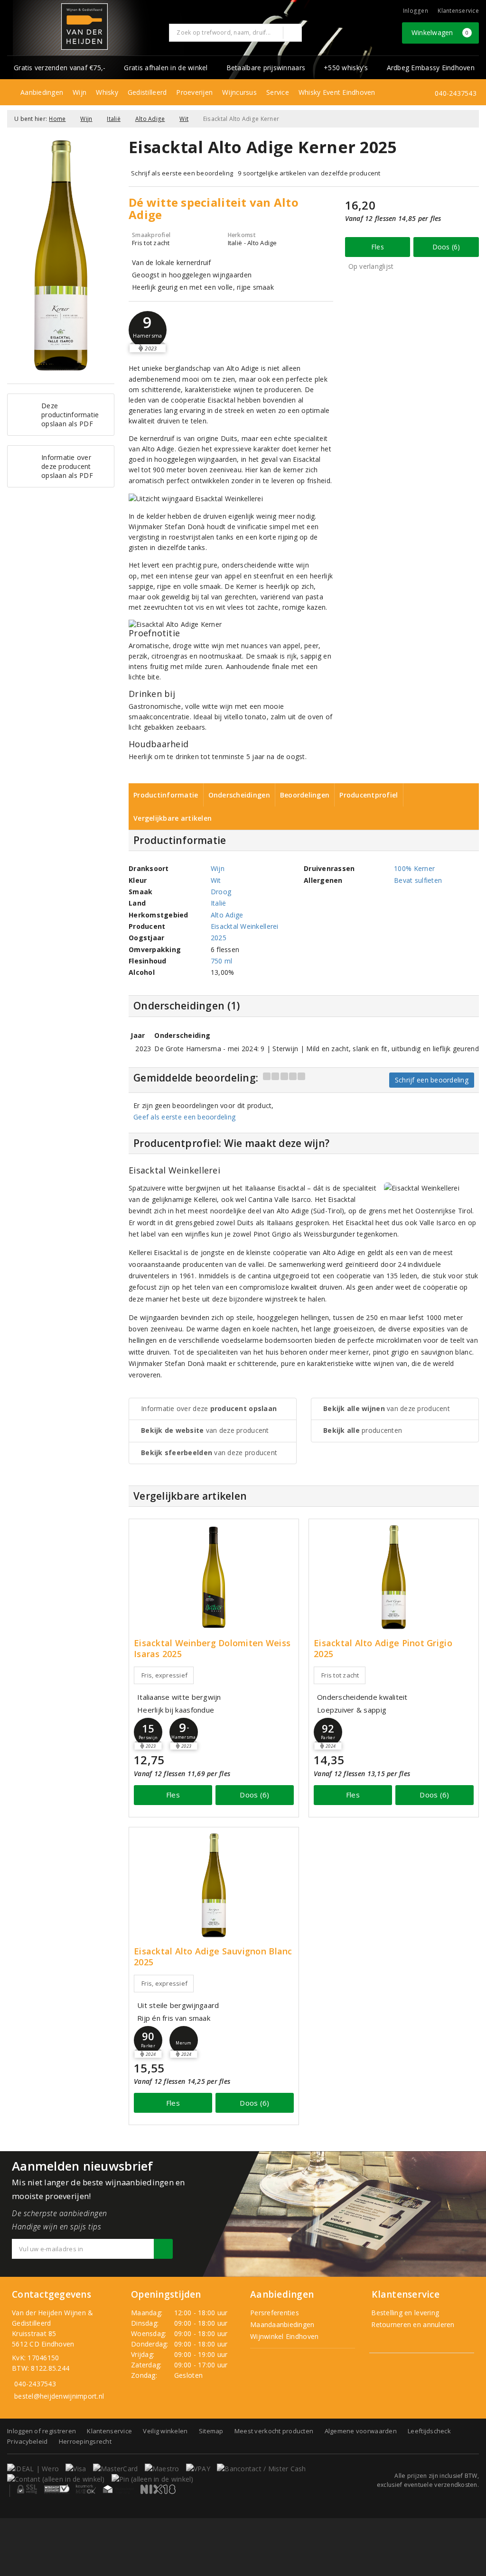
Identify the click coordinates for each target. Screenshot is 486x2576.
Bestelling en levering (404, 2313)
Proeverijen (194, 92)
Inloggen (416, 11)
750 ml (222, 961)
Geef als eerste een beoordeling (184, 1117)
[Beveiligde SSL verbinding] (57, 2489)
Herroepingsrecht (85, 2441)
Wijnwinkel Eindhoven (284, 2336)
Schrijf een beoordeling (432, 1080)
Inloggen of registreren (42, 2431)
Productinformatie (166, 795)
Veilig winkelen (165, 2431)
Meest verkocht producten (274, 2431)
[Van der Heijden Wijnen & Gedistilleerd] (84, 27)
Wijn (79, 92)
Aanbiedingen (42, 92)
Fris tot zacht (340, 1675)
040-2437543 (456, 93)
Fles (378, 247)
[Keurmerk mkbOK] (86, 2489)
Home (57, 119)
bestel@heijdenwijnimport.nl (59, 2396)
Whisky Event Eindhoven (337, 92)
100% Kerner (414, 868)
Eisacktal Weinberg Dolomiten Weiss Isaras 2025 (212, 1649)
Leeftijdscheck (429, 2431)
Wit (184, 119)
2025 (219, 938)
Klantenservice (458, 11)
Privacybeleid (27, 2441)
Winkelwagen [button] (440, 32)
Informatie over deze (209, 1408)
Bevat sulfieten (418, 880)
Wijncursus (239, 92)
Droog (221, 892)
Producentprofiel (369, 795)
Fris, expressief (164, 1675)
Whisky (107, 92)
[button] (148, 330)
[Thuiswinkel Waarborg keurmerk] (118, 2489)
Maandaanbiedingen (282, 2324)
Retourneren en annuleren (412, 2324)
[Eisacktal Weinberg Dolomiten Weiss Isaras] (214, 1577)
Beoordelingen (305, 795)
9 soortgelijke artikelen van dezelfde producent (309, 173)
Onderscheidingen (239, 795)
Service (278, 92)
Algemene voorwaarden (361, 2431)
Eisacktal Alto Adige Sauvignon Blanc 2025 (213, 1957)
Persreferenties (275, 2313)
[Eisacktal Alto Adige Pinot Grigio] (394, 1577)
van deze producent (205, 1430)
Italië (114, 119)
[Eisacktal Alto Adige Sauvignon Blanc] (214, 1885)
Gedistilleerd (147, 92)
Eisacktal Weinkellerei (245, 926)
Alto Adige (150, 119)
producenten (363, 1430)
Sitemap (211, 2431)
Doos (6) (446, 247)
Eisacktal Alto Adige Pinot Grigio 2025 (383, 1649)
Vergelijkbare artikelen (173, 818)
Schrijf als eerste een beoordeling (182, 173)
